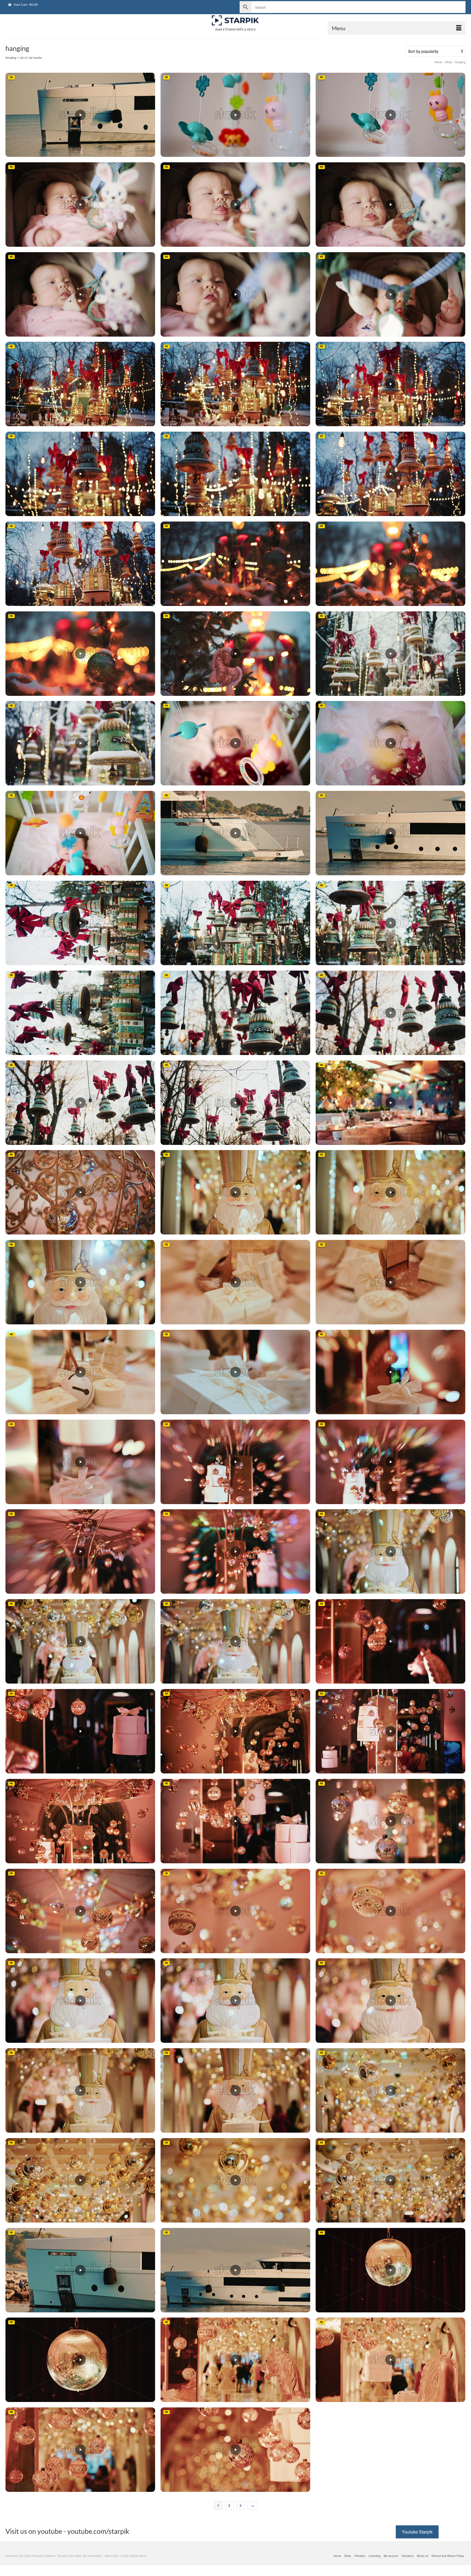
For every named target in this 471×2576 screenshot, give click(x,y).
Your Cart (25, 4)
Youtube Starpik (417, 2532)
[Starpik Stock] (235, 21)
